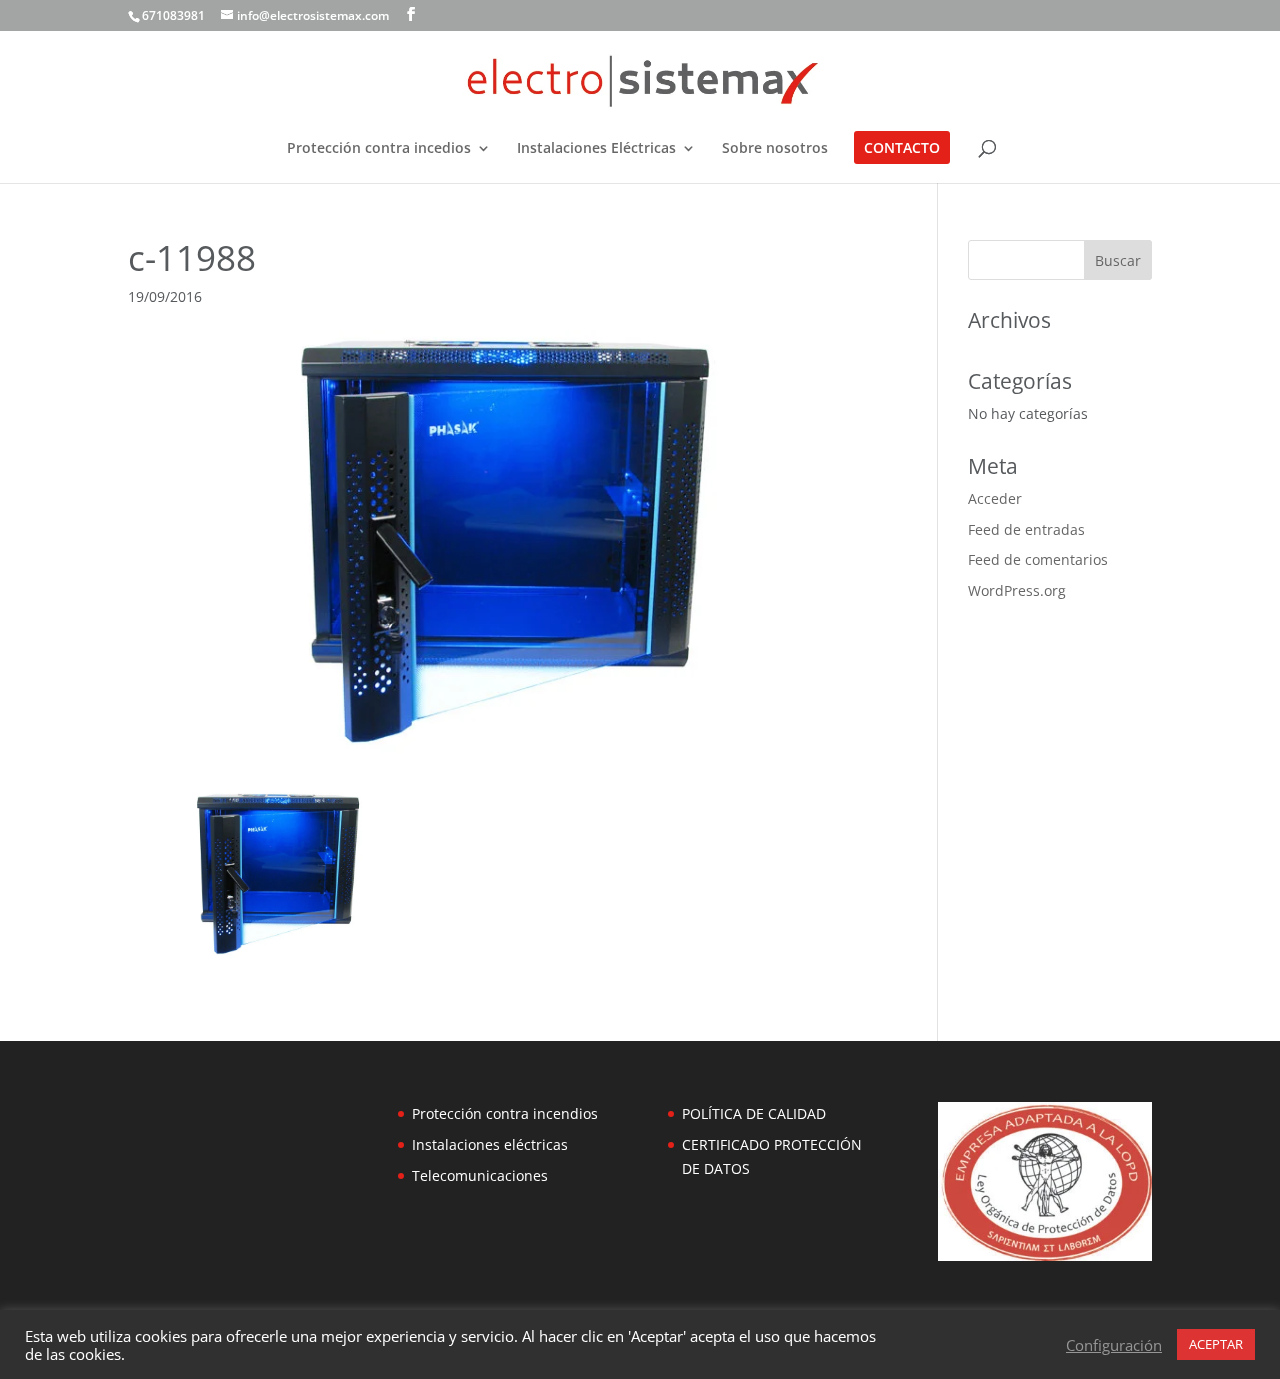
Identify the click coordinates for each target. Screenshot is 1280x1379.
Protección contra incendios (505, 1113)
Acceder (995, 498)
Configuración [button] (1114, 1345)
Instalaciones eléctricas (490, 1144)
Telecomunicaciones (480, 1175)
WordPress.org (1017, 590)
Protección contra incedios (379, 149)
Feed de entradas (1026, 529)
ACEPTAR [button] (1216, 1344)
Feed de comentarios (1038, 559)
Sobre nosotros (775, 149)
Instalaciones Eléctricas (596, 149)
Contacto (902, 149)
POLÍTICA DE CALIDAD (754, 1113)
